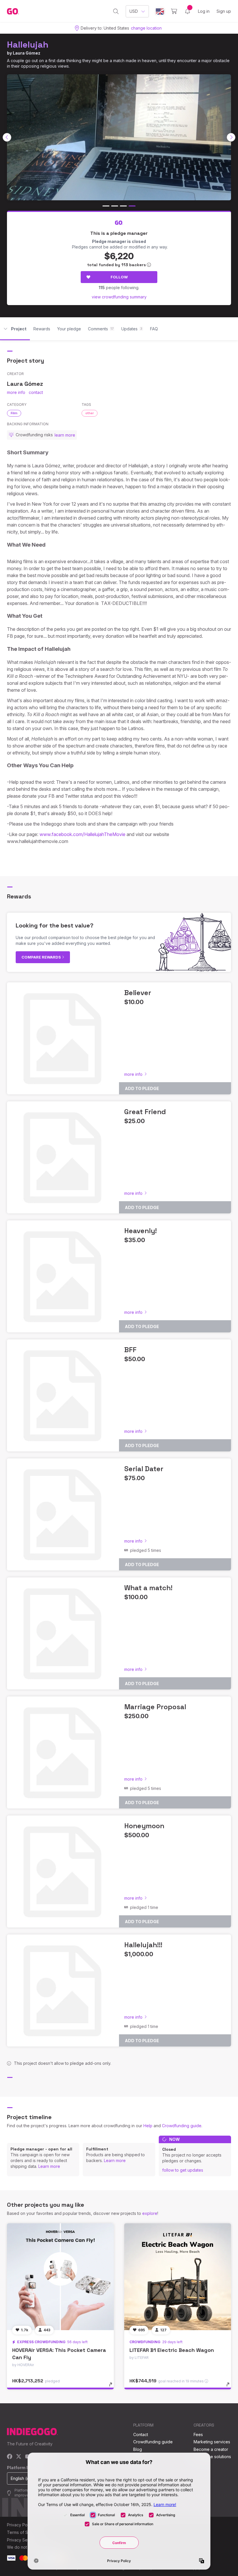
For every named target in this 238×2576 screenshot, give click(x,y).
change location (146, 28)
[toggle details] (113, 2387)
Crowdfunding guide (182, 2126)
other (90, 413)
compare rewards (42, 957)
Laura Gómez (27, 53)
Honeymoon (144, 1826)
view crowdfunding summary (119, 297)
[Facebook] (10, 2457)
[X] (19, 2457)
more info (16, 392)
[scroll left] (7, 137)
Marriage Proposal (155, 1707)
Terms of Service (24, 2532)
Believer (138, 993)
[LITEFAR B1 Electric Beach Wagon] (178, 2277)
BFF (130, 1350)
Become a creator (211, 2449)
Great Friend (145, 1112)
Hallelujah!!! (143, 1945)
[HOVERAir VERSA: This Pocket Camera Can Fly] (60, 2277)
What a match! (148, 1588)
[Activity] (187, 11)
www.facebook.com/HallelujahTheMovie (82, 834)
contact (36, 392)
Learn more (49, 2166)
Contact (141, 2434)
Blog (138, 2449)
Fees (198, 2434)
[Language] (160, 11)
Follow (119, 277)
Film (14, 413)
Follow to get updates (183, 2170)
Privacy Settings (22, 2540)
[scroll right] (231, 137)
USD (134, 11)
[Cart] (174, 11)
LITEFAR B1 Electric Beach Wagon (172, 2350)
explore (150, 2213)
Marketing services (212, 2442)
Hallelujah (28, 45)
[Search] (116, 11)
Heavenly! (140, 1231)
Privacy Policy (20, 2525)
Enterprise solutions (212, 2457)
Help (148, 2126)
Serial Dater (144, 1469)
